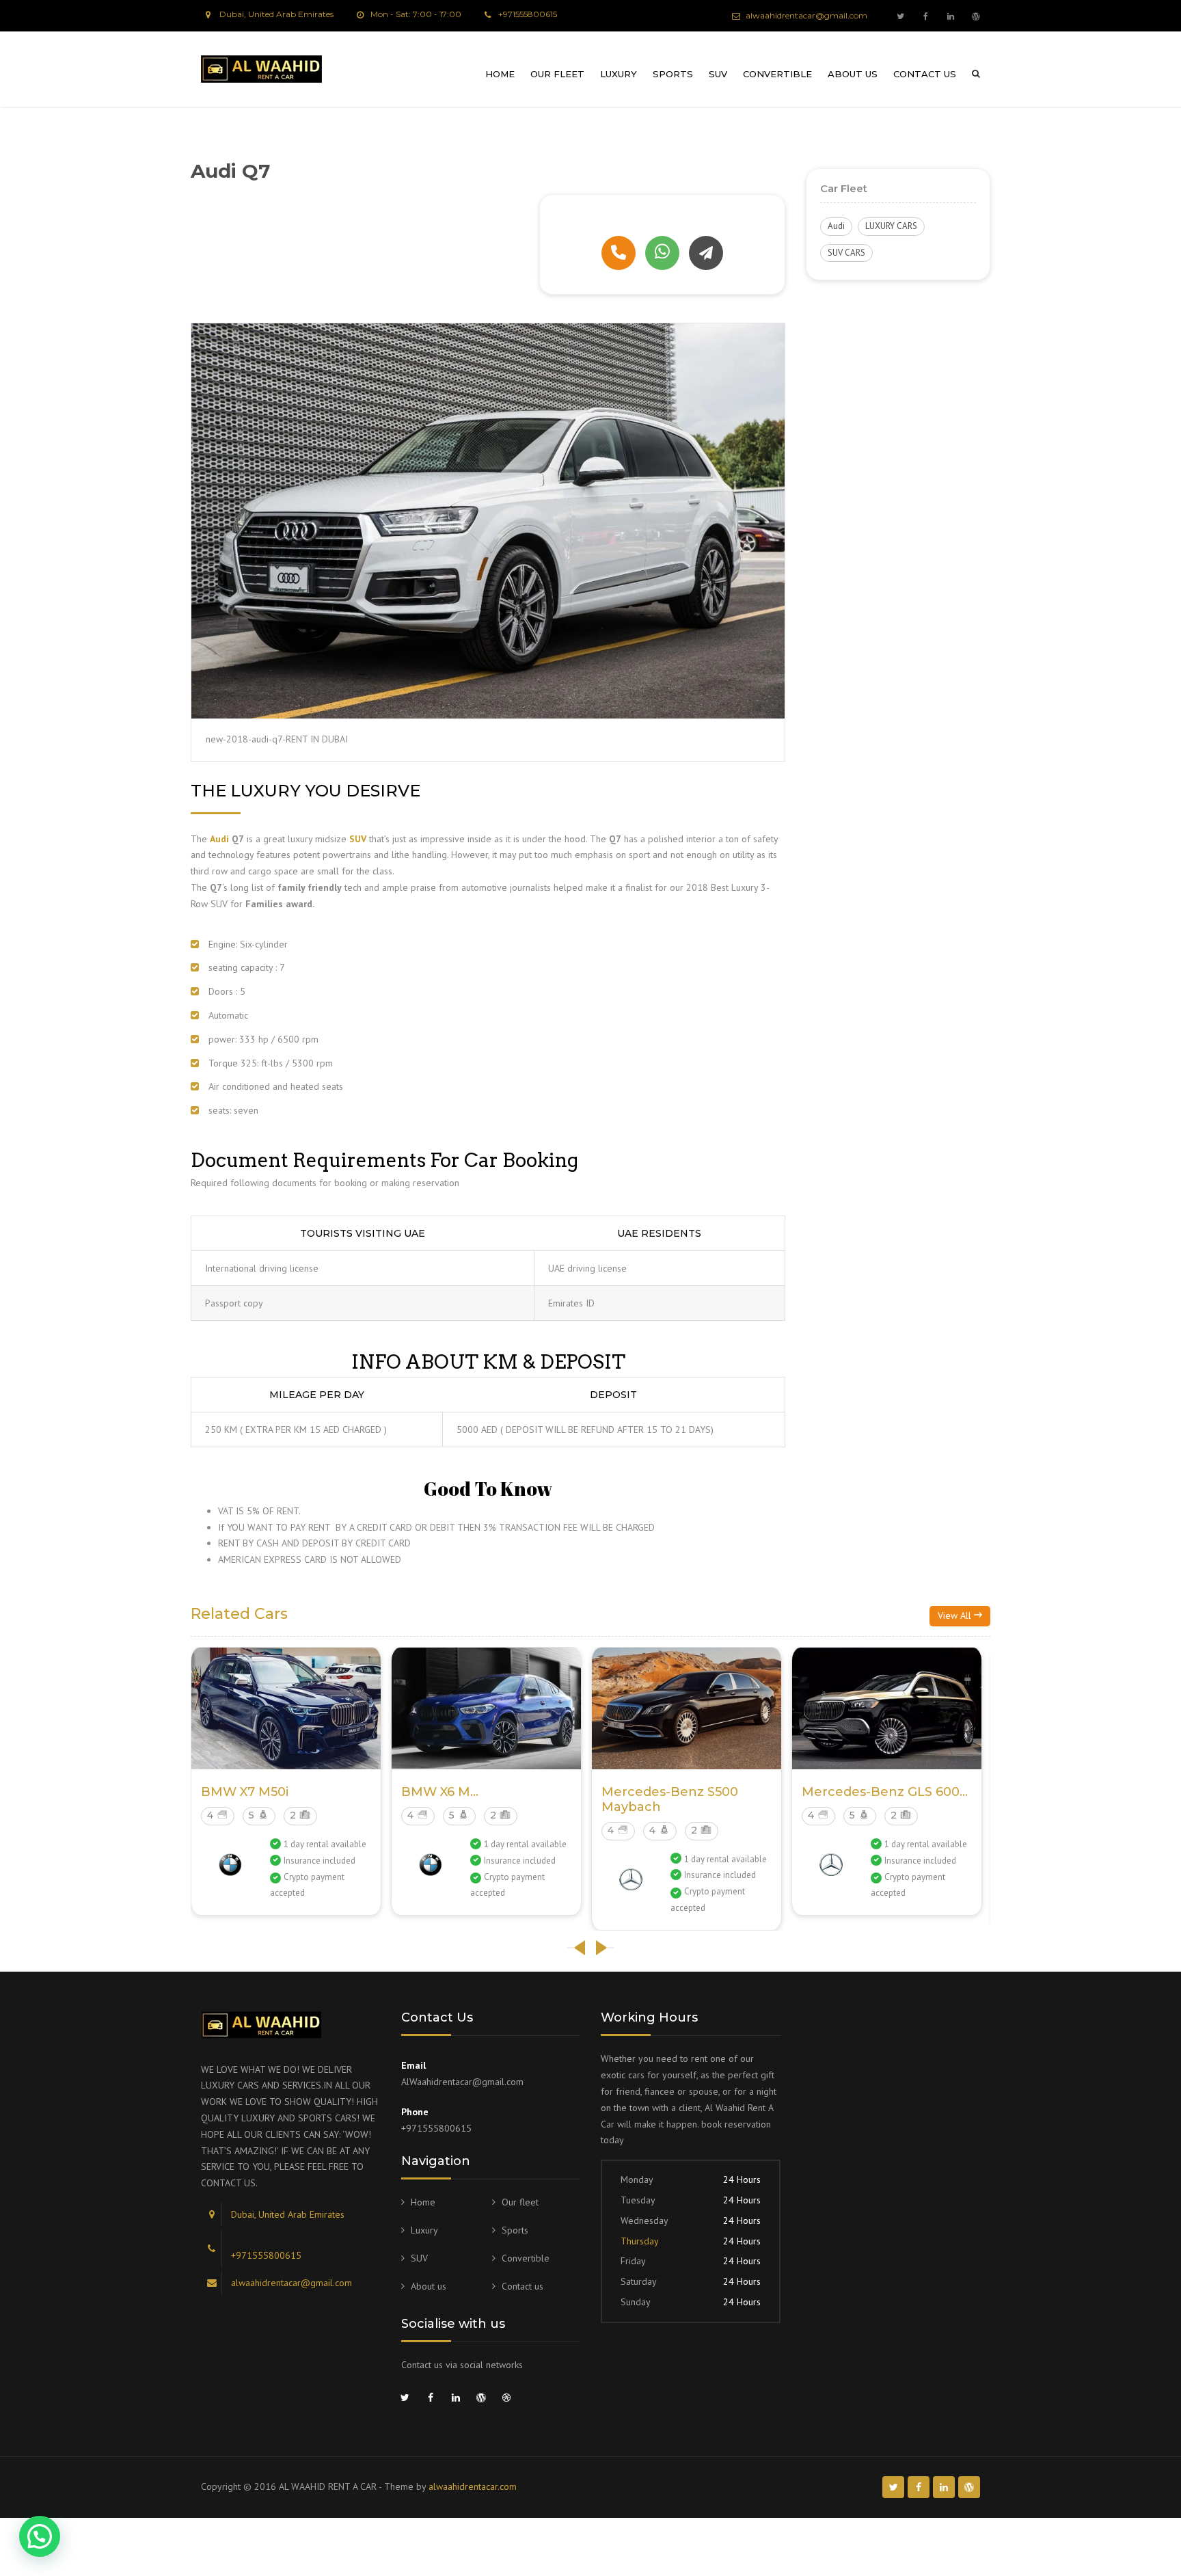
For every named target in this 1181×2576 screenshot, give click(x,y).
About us (853, 74)
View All (956, 1615)
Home (500, 74)
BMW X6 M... (440, 1792)
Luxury (619, 74)
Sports (673, 74)
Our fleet (557, 74)
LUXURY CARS (891, 226)
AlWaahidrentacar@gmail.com (462, 2082)
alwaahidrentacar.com (473, 2486)
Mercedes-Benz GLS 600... (885, 1792)
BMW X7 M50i (245, 1792)
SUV (718, 74)
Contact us (925, 74)
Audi (836, 226)
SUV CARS (846, 253)
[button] (40, 2536)
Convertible (777, 74)
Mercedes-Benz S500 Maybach (670, 1799)
